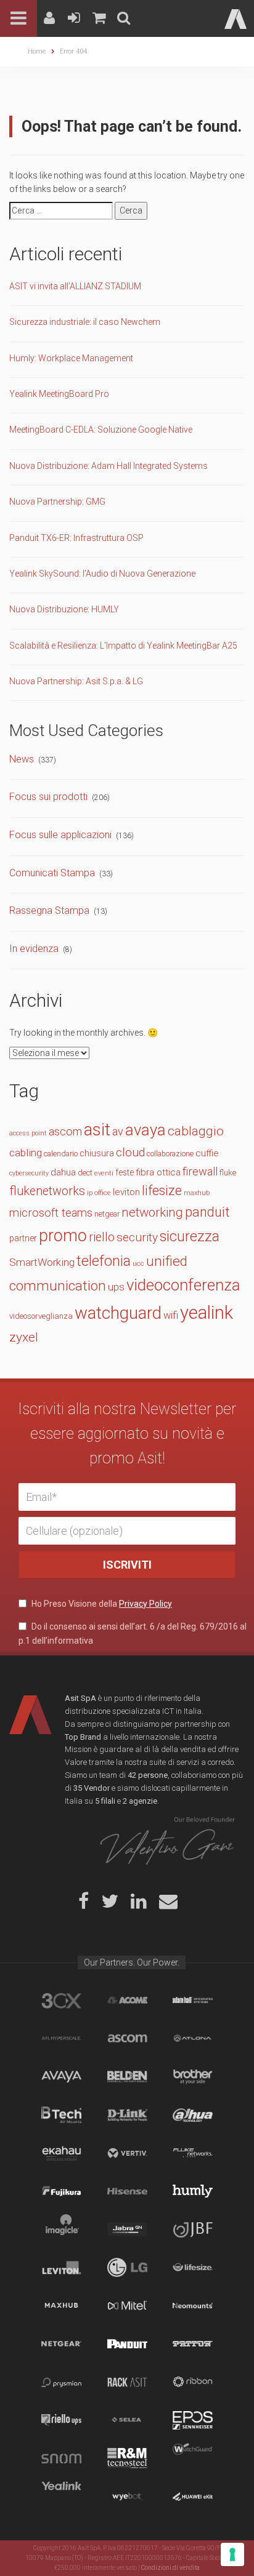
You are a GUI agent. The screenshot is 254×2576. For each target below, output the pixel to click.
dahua (63, 1172)
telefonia (104, 1261)
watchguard (118, 1313)
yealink (207, 1313)
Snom (61, 2458)
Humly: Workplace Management (71, 358)
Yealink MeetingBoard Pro (59, 394)
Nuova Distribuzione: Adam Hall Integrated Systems (109, 466)
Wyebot (127, 2497)
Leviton (61, 2268)
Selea (127, 2420)
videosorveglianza (41, 1316)
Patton (193, 2344)
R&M (127, 2458)
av (118, 1131)
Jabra (127, 2230)
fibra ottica (158, 1172)
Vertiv (127, 2153)
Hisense (127, 2191)
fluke (228, 1173)
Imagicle (61, 2230)
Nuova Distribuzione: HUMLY (64, 609)
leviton (126, 1192)
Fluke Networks (193, 2153)
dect (85, 1173)
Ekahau (61, 2153)
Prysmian (61, 2382)
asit (97, 1130)
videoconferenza (183, 1285)
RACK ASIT (127, 2382)
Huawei (193, 2497)
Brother (193, 2077)
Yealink (61, 2497)
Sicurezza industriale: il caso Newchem (85, 322)
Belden (127, 2077)
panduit (207, 1212)
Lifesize (193, 2268)
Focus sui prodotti (48, 797)
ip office (99, 1193)
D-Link (127, 2115)
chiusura (97, 1154)
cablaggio (196, 1131)
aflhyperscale (61, 2039)
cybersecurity (29, 1173)
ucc (138, 1264)
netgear (107, 1214)
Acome (127, 2001)
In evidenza (34, 949)
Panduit (127, 2344)
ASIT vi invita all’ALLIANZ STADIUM (75, 286)
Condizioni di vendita (170, 2568)
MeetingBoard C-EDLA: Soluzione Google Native (101, 430)
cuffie (207, 1153)
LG (127, 2268)
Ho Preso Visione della (101, 1604)
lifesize (162, 1190)
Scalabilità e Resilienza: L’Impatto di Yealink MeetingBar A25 (123, 646)
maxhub (197, 1193)
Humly (193, 2191)
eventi (104, 1173)
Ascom (127, 2039)
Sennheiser (193, 2420)
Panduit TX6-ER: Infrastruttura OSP (76, 538)
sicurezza (190, 1237)
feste (125, 1172)
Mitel (127, 2306)
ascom (65, 1131)
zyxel (24, 1337)
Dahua (193, 2115)
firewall (200, 1171)
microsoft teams (51, 1213)
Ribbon (193, 2382)
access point (28, 1133)
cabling (26, 1153)
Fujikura (61, 2191)
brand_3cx (61, 2001)
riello (102, 1237)
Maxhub (61, 2306)
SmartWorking (42, 1262)
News (22, 759)
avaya (145, 1130)
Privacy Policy (145, 1604)
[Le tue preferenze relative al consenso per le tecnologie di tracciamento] (232, 2554)
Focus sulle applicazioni (60, 835)
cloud (130, 1152)
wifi (171, 1315)
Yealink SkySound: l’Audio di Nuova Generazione (102, 574)
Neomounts (193, 2306)
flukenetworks (47, 1191)
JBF (193, 2230)
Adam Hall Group (193, 2001)
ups (116, 1287)
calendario (61, 1154)
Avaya (61, 2077)
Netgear (61, 2344)
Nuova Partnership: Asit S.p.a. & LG (76, 681)
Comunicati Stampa (52, 873)
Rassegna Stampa (49, 910)
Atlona (193, 2039)
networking (152, 1212)
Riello (61, 2420)
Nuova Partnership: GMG (57, 502)
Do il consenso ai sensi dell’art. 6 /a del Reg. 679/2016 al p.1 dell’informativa (133, 1633)
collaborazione (170, 1154)
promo (63, 1236)
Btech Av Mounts (61, 2115)
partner (23, 1238)
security (137, 1237)
